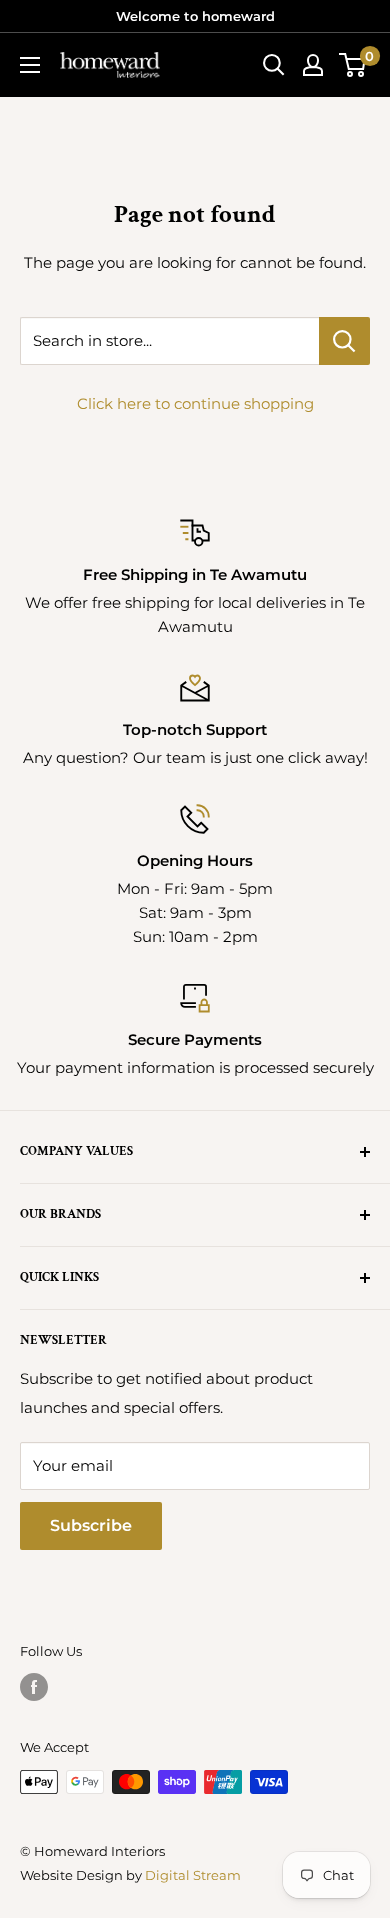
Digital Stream (193, 1875)
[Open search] (274, 65)
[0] (353, 65)
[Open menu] (30, 65)
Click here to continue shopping (195, 403)
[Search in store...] (344, 341)
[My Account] (313, 65)
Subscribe (91, 1525)
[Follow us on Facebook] (34, 1687)
